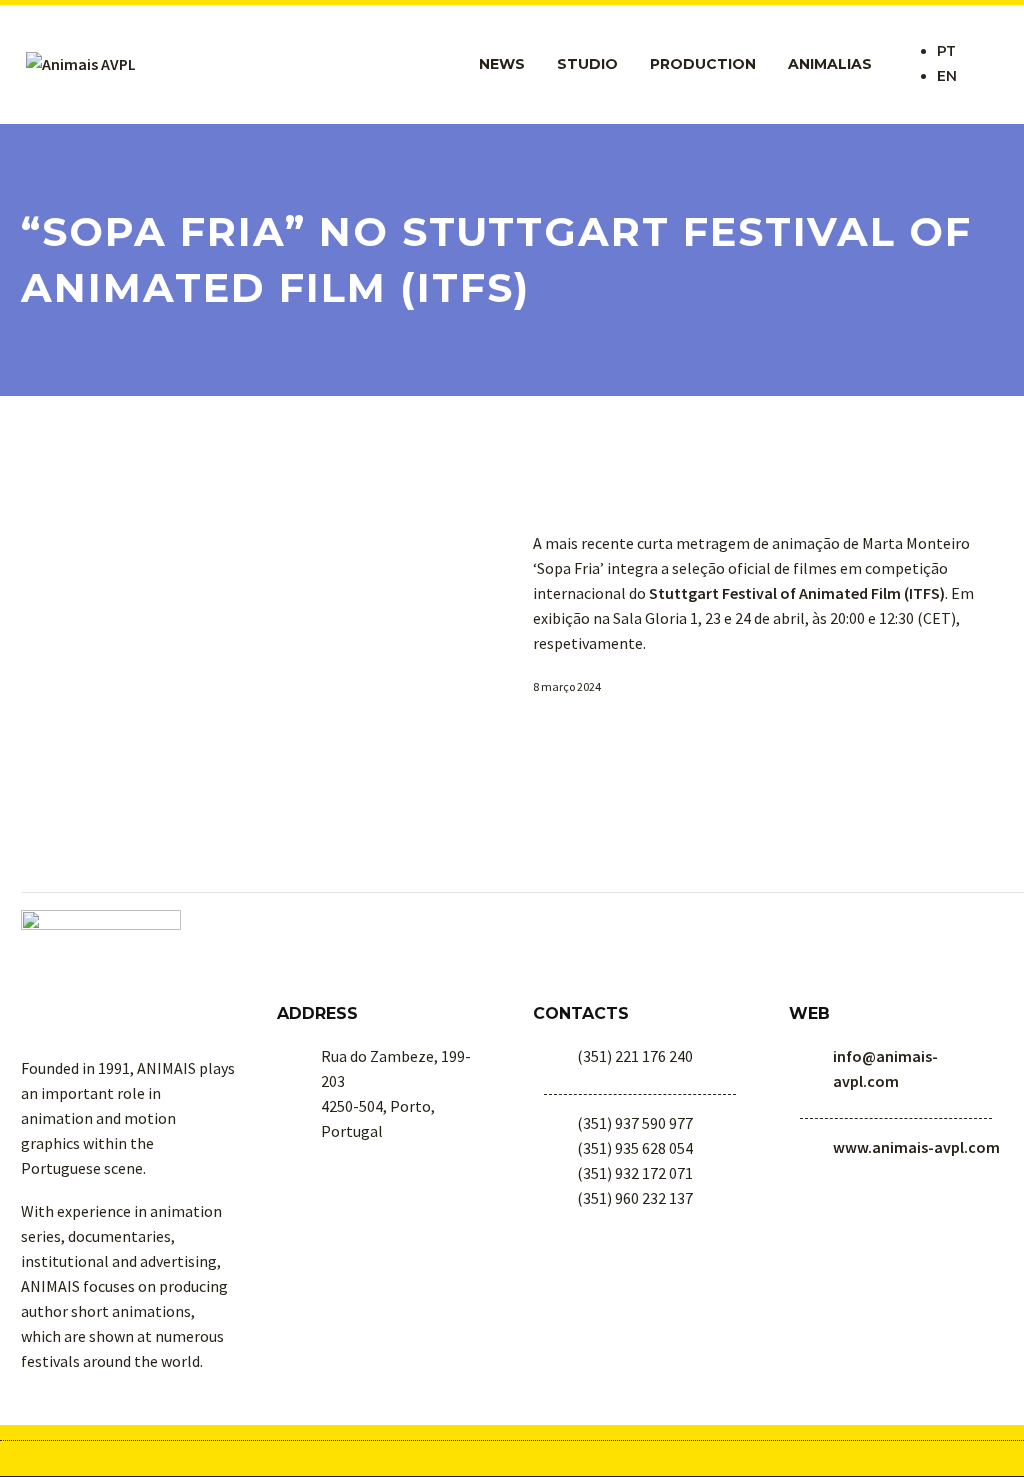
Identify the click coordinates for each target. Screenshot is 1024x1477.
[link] (797, 593)
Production (703, 64)
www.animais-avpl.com (916, 1147)
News (502, 64)
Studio (587, 64)
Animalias (830, 64)
